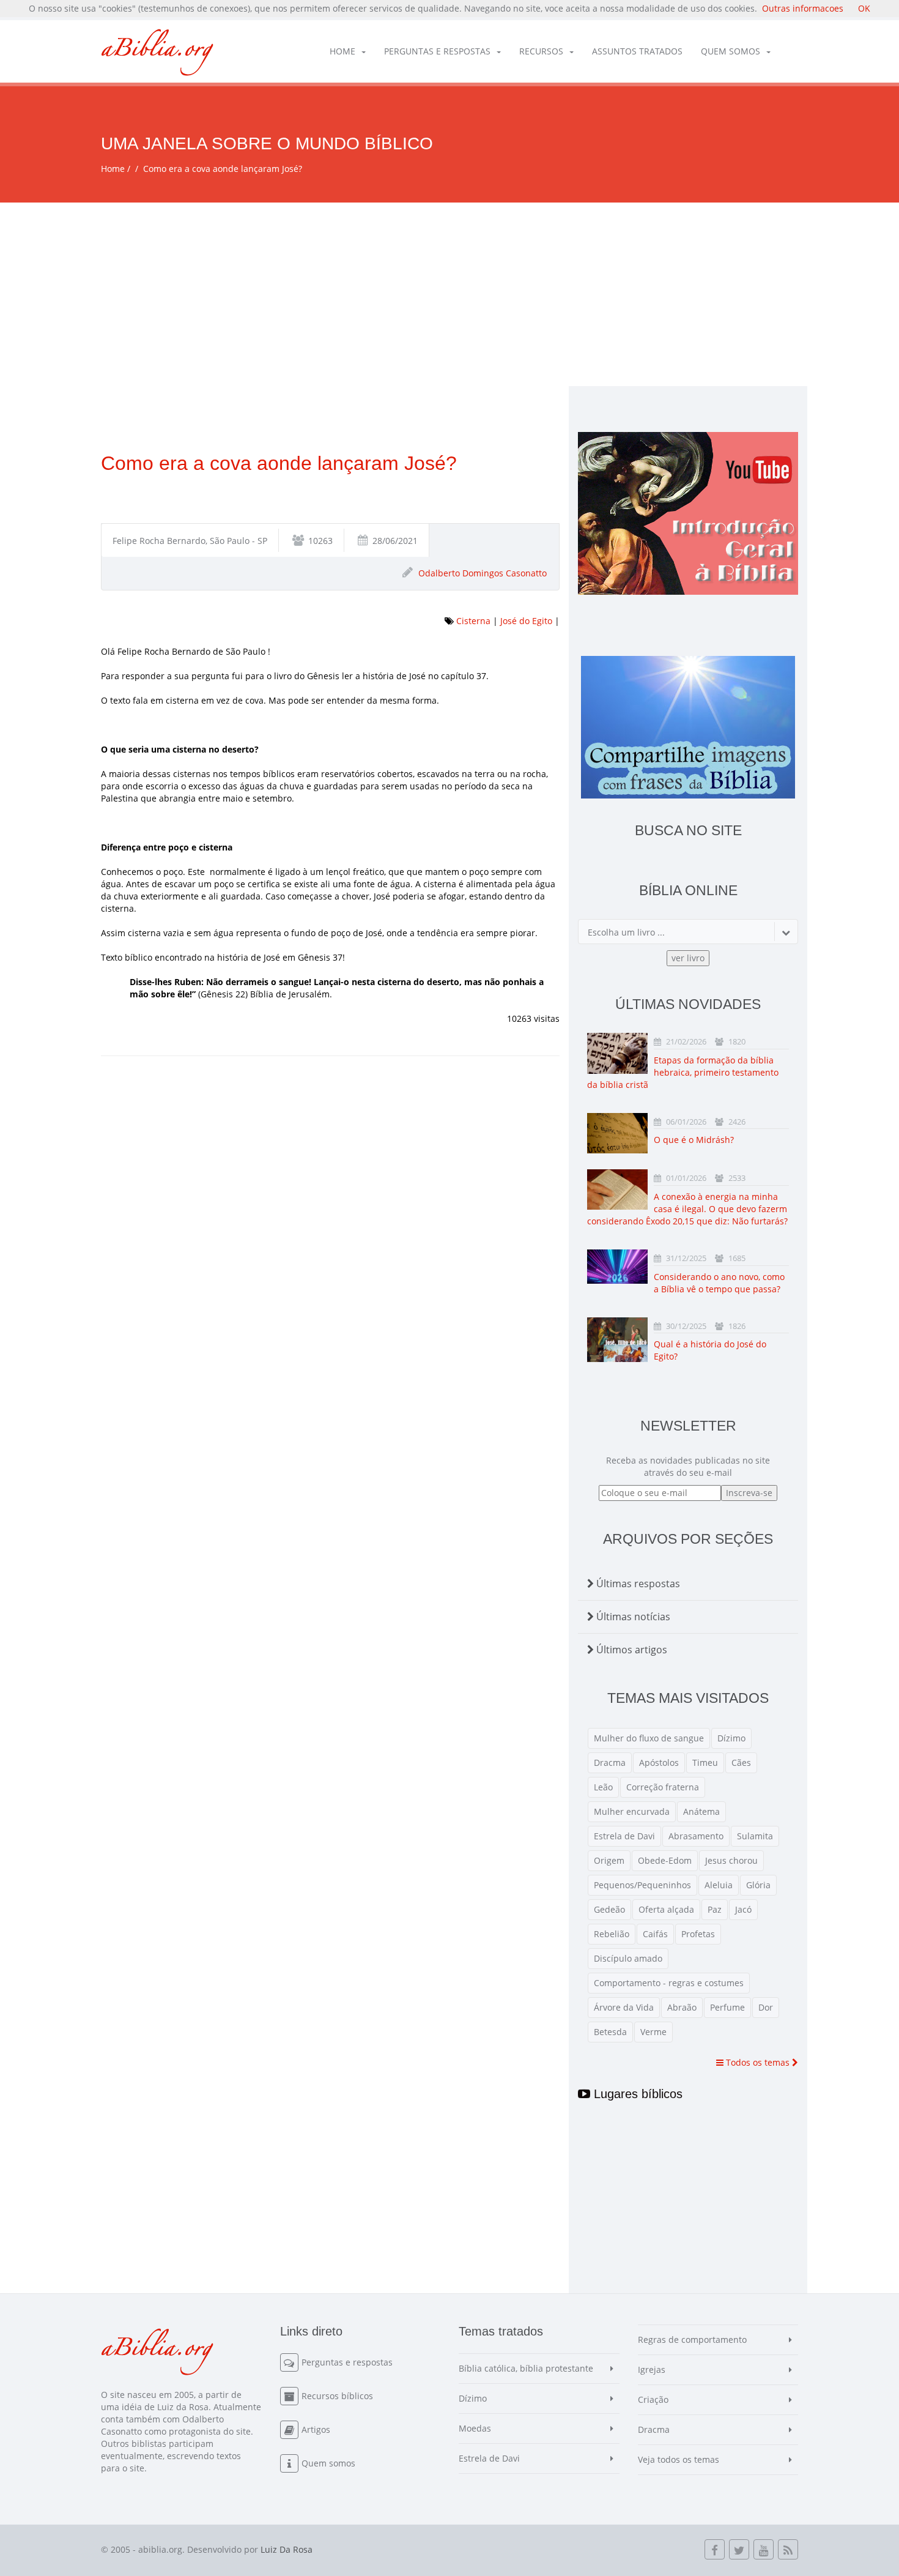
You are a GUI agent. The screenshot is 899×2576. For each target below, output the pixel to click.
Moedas (475, 2428)
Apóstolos (659, 1763)
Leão (603, 1787)
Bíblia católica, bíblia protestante (526, 2368)
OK (864, 8)
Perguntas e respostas (437, 51)
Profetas (698, 1934)
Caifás (655, 1934)
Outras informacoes (803, 8)
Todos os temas (758, 2062)
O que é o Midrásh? (694, 1140)
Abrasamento (696, 1836)
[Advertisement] (449, 294)
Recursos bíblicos (337, 2396)
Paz (715, 1909)
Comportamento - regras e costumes (669, 1983)
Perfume (727, 2007)
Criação (653, 2399)
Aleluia (719, 1885)
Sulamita (755, 1836)
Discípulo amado (628, 1958)
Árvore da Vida (624, 2007)
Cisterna (473, 621)
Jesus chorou (731, 1860)
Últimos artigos (631, 1650)
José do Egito (526, 621)
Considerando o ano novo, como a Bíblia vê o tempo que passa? (719, 1283)
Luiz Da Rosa (287, 2549)
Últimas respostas (637, 1584)
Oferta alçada (666, 1909)
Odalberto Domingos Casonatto (483, 573)
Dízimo (731, 1738)
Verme (653, 2032)
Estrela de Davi (624, 1836)
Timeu (705, 1763)
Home (342, 51)
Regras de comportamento (692, 2340)
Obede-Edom (665, 1860)
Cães (741, 1763)
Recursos (541, 51)
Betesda (610, 2032)
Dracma (610, 1763)
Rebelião (612, 1934)
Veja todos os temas (679, 2459)
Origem (609, 1860)
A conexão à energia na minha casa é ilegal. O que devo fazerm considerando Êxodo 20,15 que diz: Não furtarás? (687, 1209)
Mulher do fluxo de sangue (649, 1738)
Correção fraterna (663, 1787)
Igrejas (652, 2369)
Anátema (701, 1811)
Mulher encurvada (632, 1811)
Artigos (316, 2429)
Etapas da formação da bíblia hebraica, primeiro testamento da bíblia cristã (683, 1072)
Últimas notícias (632, 1617)
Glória (758, 1885)
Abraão (682, 2007)
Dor (766, 2007)
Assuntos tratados (637, 51)
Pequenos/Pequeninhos (642, 1885)
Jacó (743, 1909)
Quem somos (731, 51)
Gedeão (609, 1909)
